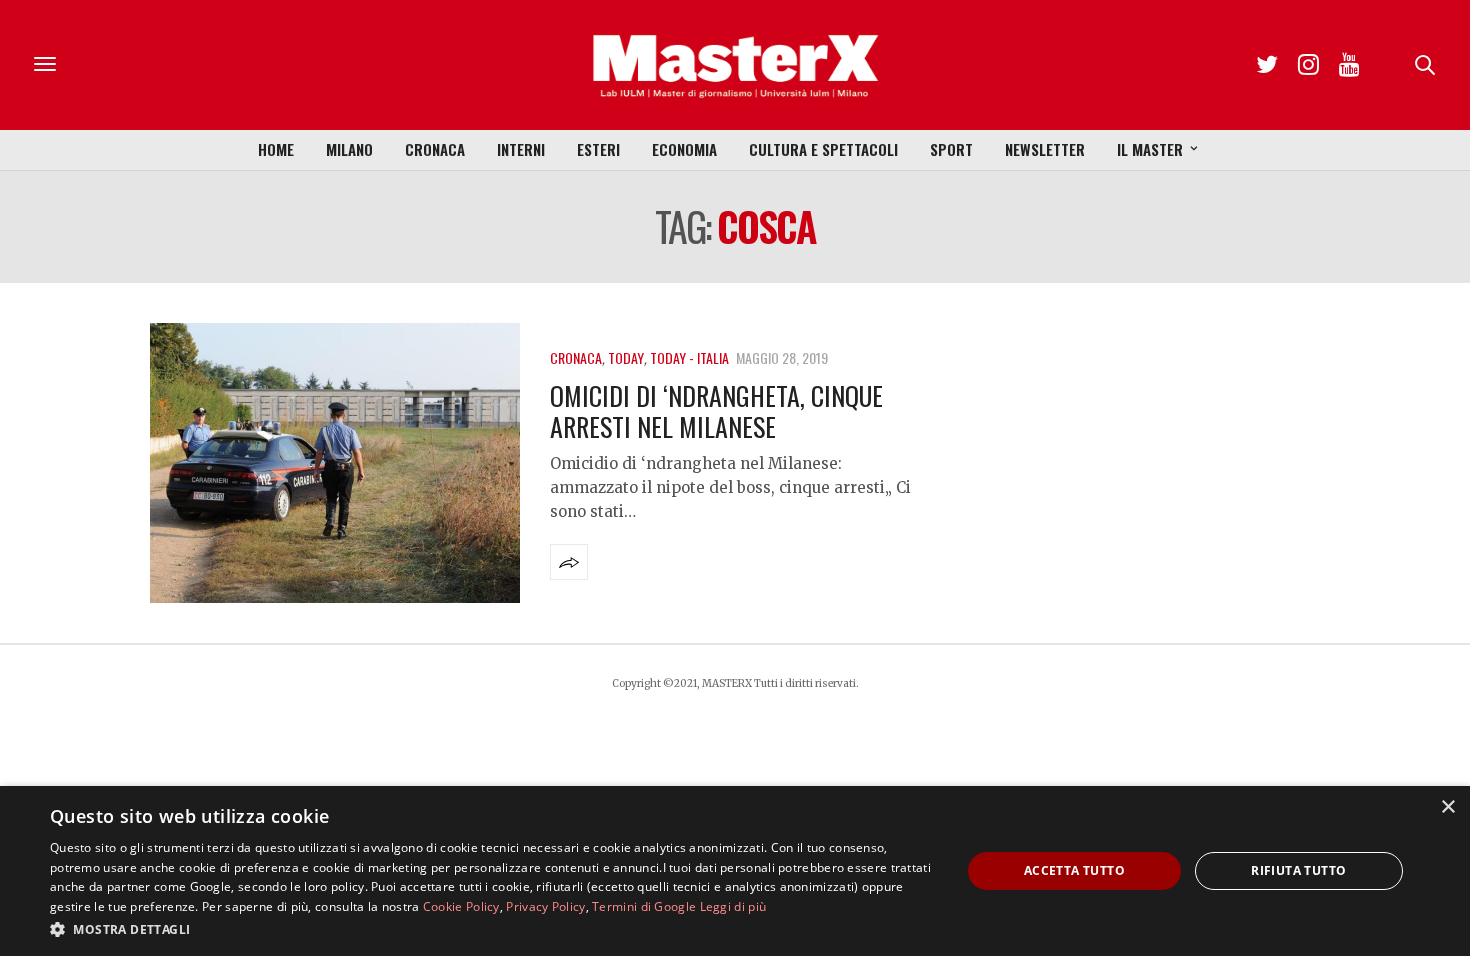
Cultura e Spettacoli (823, 149)
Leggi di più (733, 906)
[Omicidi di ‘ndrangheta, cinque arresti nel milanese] (335, 463)
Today (626, 357)
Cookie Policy (461, 906)
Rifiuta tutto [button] (1298, 870)
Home (276, 149)
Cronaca (435, 149)
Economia (684, 149)
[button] (492, 929)
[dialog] (735, 871)
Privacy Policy (545, 906)
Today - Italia (689, 357)
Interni (521, 149)
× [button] (1447, 807)
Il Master (1150, 149)
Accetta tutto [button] (1074, 870)
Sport (951, 149)
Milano (349, 149)
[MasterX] (735, 65)
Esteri (598, 149)
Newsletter (1045, 149)
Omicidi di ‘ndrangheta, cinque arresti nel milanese (716, 411)
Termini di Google (644, 906)
